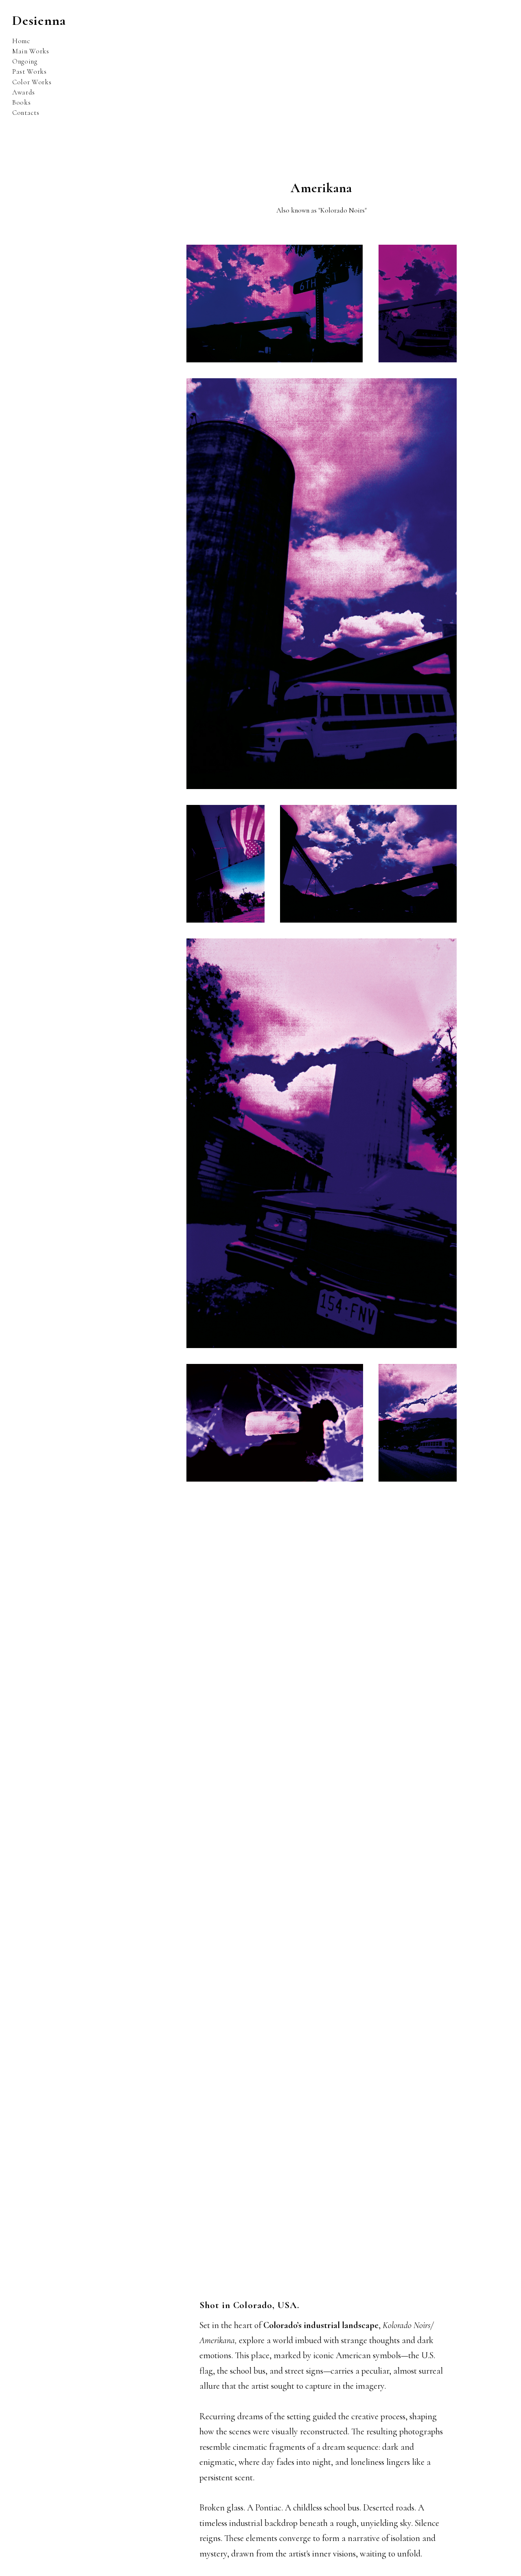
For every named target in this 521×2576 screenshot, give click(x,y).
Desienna (39, 21)
